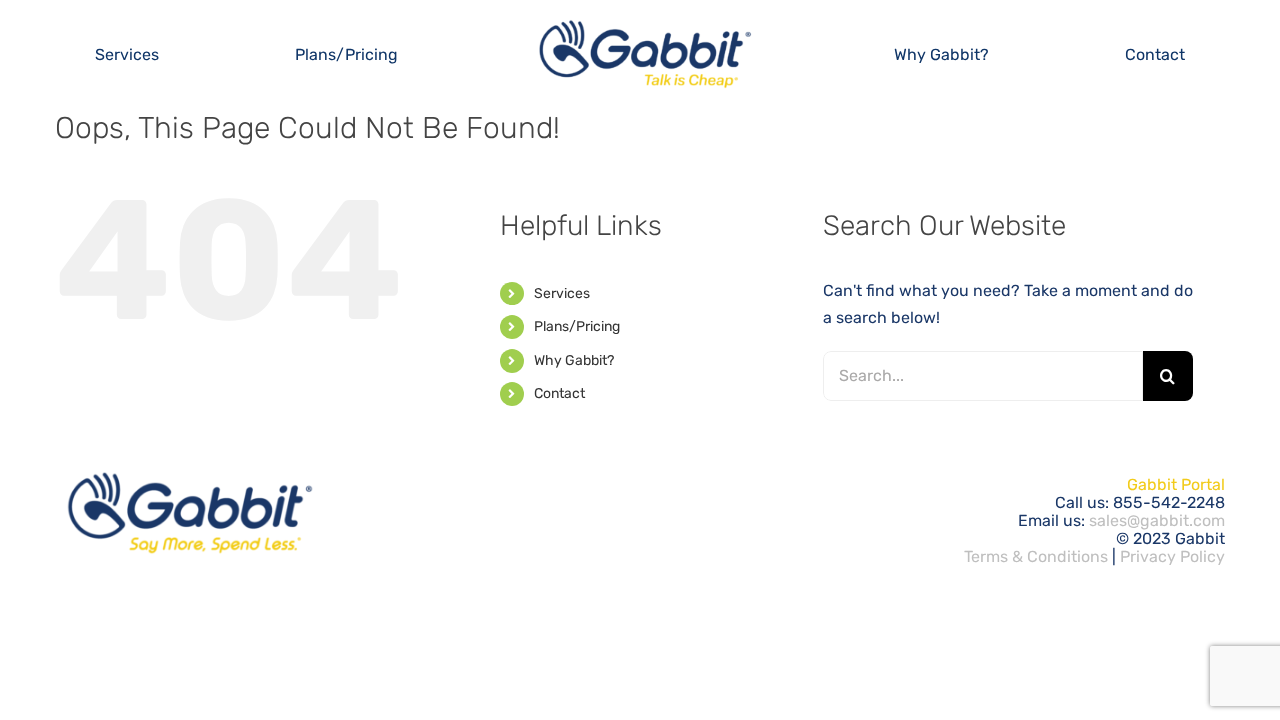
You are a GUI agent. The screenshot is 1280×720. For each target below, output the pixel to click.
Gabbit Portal (1176, 484)
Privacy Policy (1172, 556)
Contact (559, 393)
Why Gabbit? (574, 360)
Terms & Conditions (1036, 556)
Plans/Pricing (577, 326)
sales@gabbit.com (1157, 520)
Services (562, 293)
